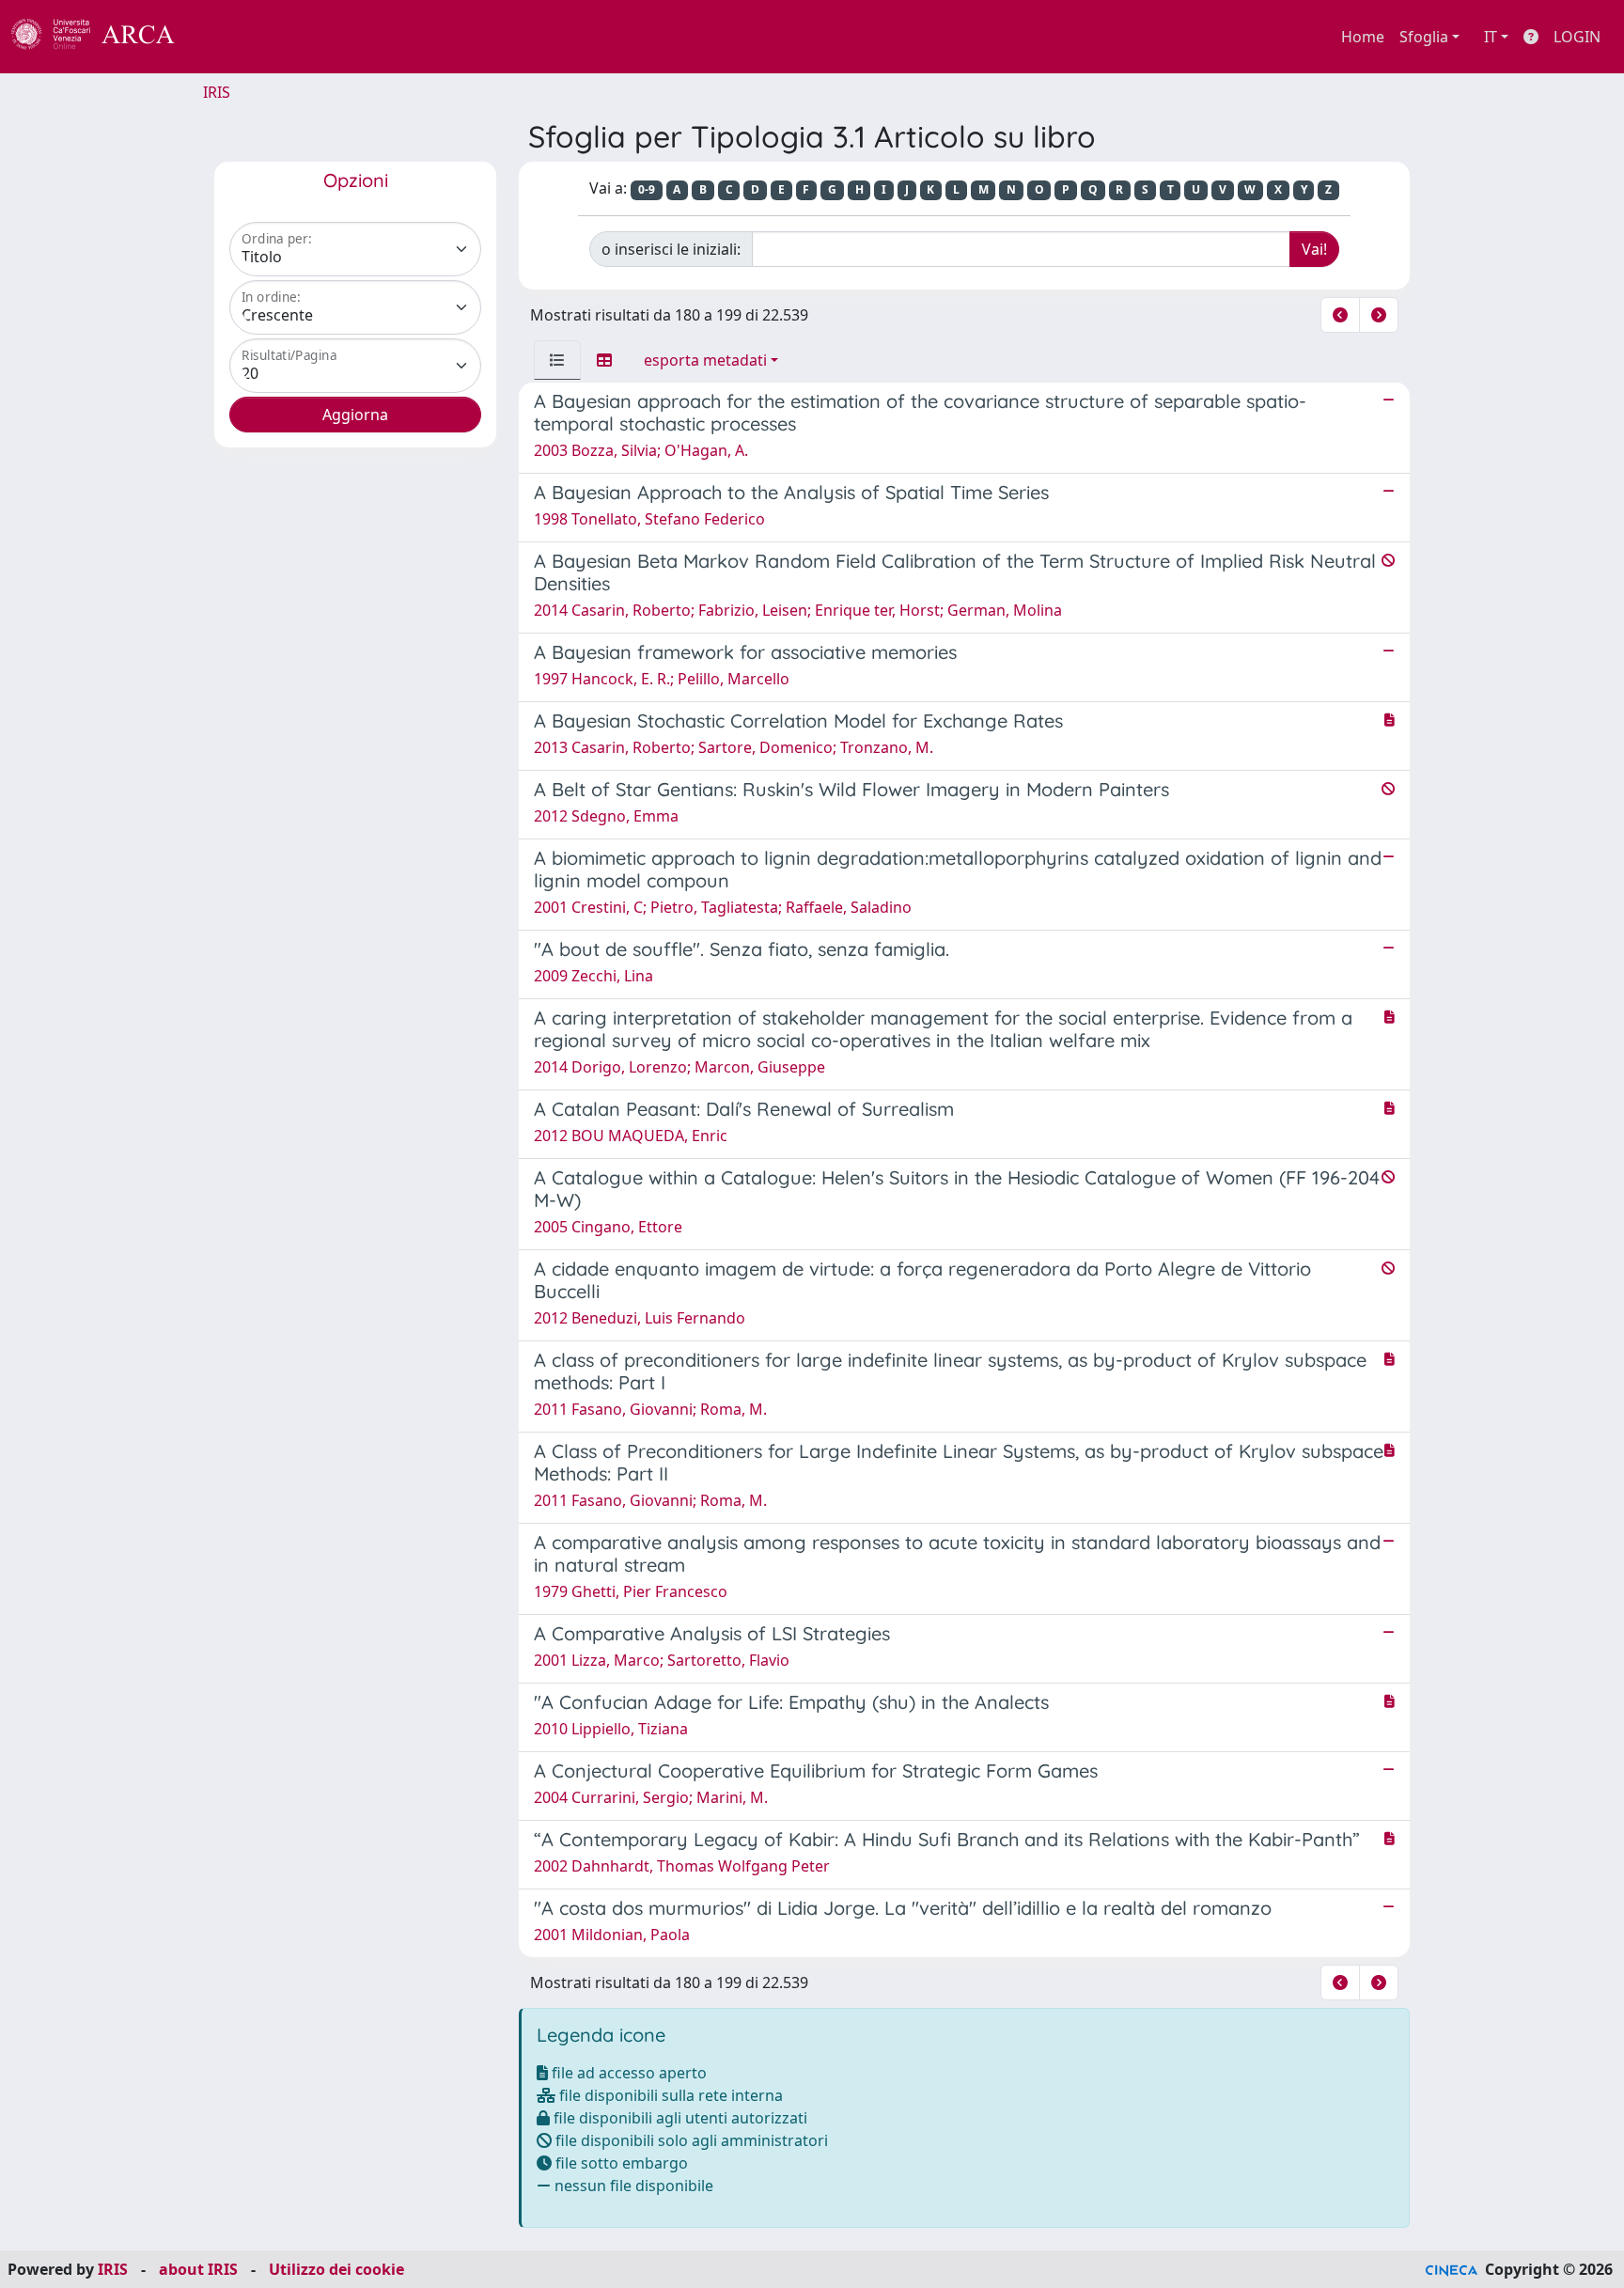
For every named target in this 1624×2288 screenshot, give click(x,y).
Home (1363, 37)
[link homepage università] (226, 37)
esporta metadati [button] (705, 360)
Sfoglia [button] (1424, 37)
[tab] (557, 360)
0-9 (647, 189)
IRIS (217, 92)
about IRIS (198, 2269)
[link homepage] (103, 37)
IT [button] (1491, 37)
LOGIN (1577, 37)
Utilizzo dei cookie (336, 2269)
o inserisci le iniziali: (671, 249)
